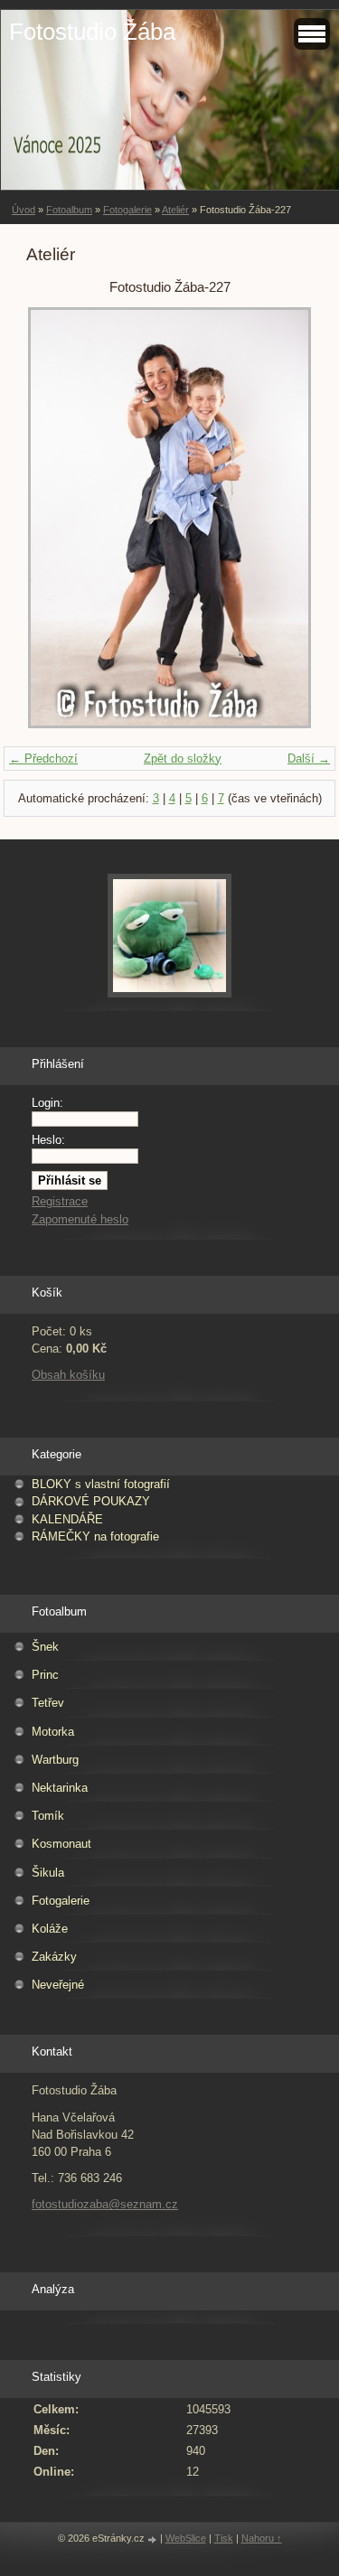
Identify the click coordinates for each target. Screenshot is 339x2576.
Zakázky (54, 1957)
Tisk (224, 2538)
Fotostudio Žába (92, 32)
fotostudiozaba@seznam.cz (105, 2204)
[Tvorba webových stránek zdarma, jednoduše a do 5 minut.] (154, 2539)
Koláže (50, 1929)
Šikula (48, 1873)
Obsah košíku (68, 1375)
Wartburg (55, 1760)
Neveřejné (58, 1985)
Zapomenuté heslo (80, 1219)
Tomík (48, 1816)
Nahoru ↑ (262, 2538)
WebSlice (186, 2538)
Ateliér (175, 210)
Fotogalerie (127, 210)
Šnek (45, 1647)
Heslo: (48, 1140)
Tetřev (48, 1703)
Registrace (60, 1201)
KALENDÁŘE (67, 1519)
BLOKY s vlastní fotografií (101, 1484)
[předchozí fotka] (56, 518)
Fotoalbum (69, 210)
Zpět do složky (183, 759)
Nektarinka (60, 1788)
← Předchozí (43, 759)
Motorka (53, 1732)
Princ (45, 1675)
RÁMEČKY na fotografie (95, 1536)
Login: (47, 1103)
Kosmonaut (61, 1844)
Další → (309, 759)
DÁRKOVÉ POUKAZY (91, 1501)
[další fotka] (283, 518)
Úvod (24, 210)
